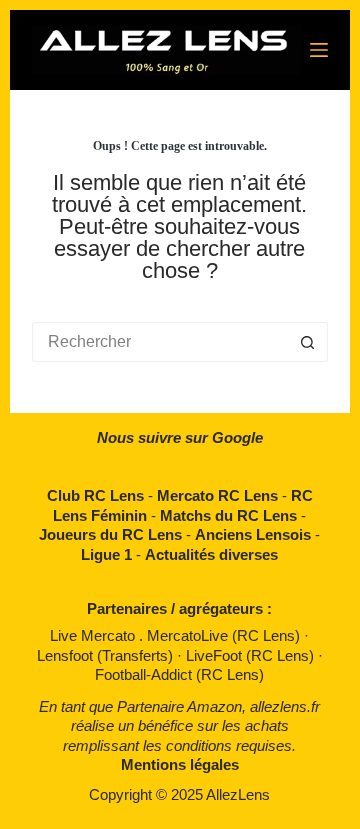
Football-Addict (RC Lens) (179, 674)
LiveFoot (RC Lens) (252, 655)
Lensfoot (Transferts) (107, 655)
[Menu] (319, 50)
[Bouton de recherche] (308, 342)
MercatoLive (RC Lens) (225, 635)
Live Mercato (94, 635)
